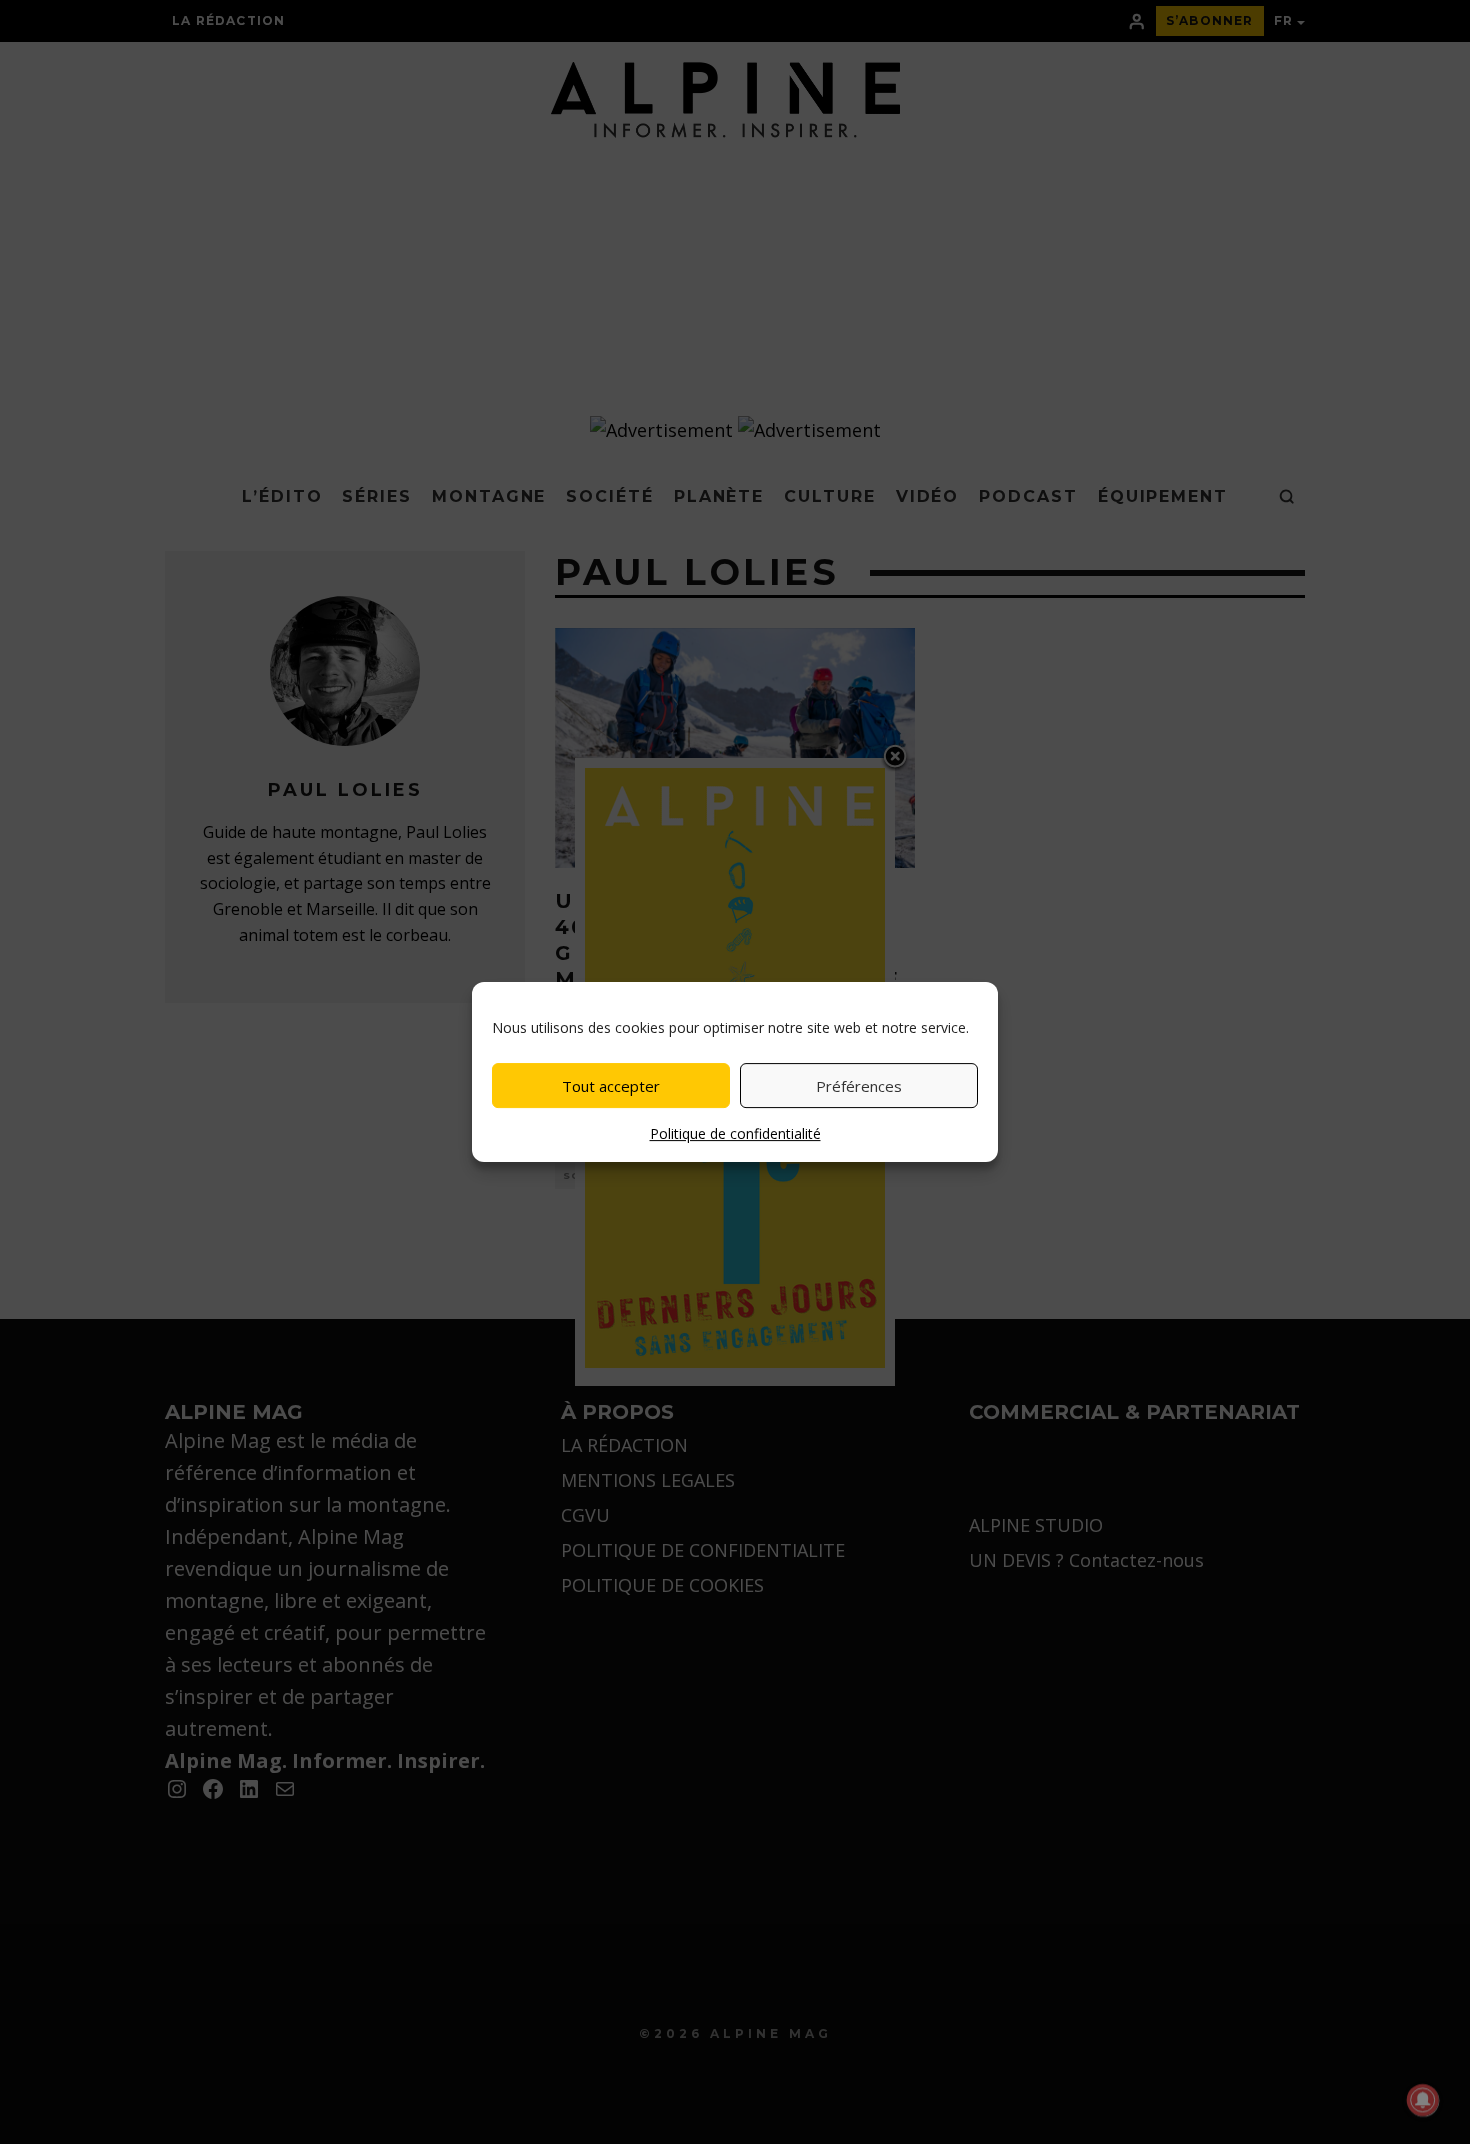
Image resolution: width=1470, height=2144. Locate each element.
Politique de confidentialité (735, 1133)
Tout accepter (611, 1086)
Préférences (859, 1086)
